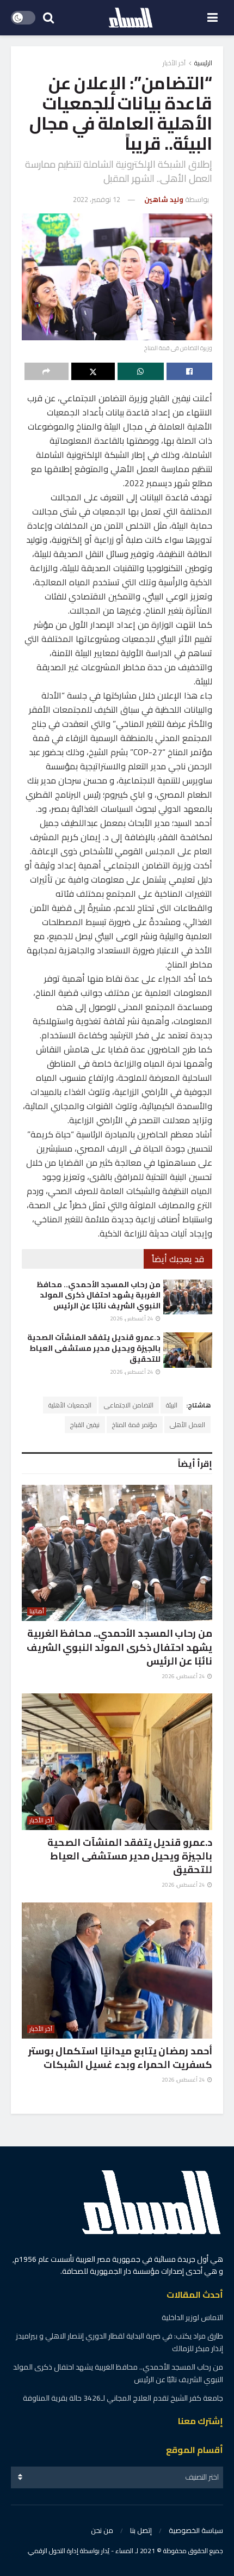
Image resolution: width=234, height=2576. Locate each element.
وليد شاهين (164, 199)
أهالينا (37, 1611)
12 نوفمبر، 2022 (97, 199)
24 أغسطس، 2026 (132, 1318)
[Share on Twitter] (93, 371)
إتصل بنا (141, 2530)
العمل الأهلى (187, 1425)
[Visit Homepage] (131, 18)
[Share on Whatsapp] (141, 371)
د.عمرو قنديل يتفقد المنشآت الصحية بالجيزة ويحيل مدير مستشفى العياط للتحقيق (94, 1348)
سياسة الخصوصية (196, 2530)
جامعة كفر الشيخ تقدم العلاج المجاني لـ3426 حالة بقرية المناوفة (123, 2398)
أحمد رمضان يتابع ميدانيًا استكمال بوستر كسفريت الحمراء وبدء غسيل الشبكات (120, 2058)
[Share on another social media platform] (47, 371)
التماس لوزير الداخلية (192, 2317)
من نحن (102, 2530)
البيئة (172, 1405)
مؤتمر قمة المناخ (135, 1425)
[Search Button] (48, 18)
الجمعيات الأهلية (70, 1405)
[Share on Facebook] (190, 371)
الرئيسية (203, 63)
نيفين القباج (85, 1425)
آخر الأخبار (174, 63)
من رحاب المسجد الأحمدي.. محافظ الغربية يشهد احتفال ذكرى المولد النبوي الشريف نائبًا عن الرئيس (98, 1295)
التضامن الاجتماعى (129, 1405)
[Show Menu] (213, 18)
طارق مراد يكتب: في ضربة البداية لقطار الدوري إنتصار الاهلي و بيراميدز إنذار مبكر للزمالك (119, 2342)
